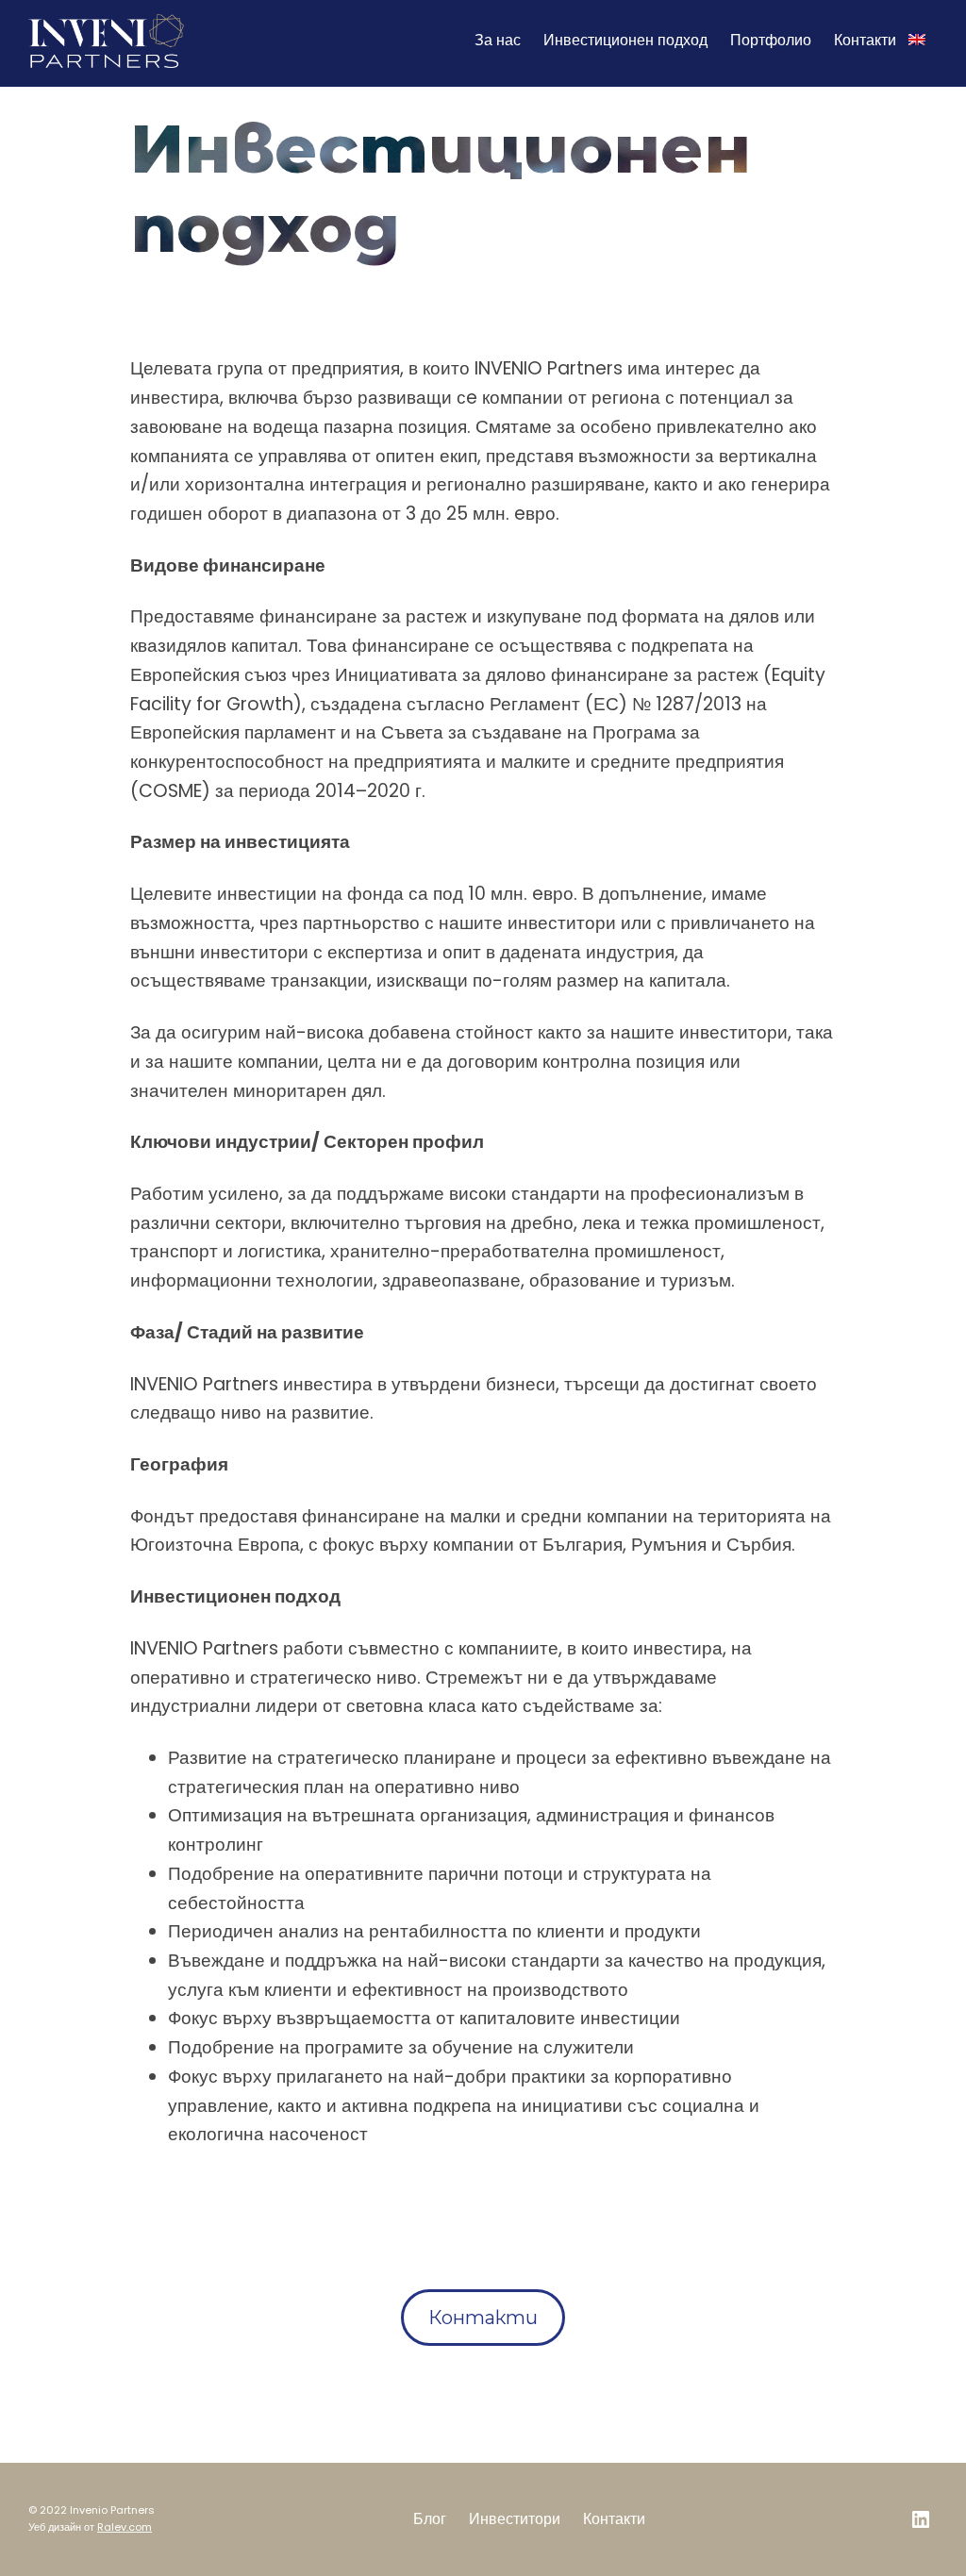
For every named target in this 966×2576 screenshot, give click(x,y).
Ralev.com (125, 2527)
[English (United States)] (917, 41)
